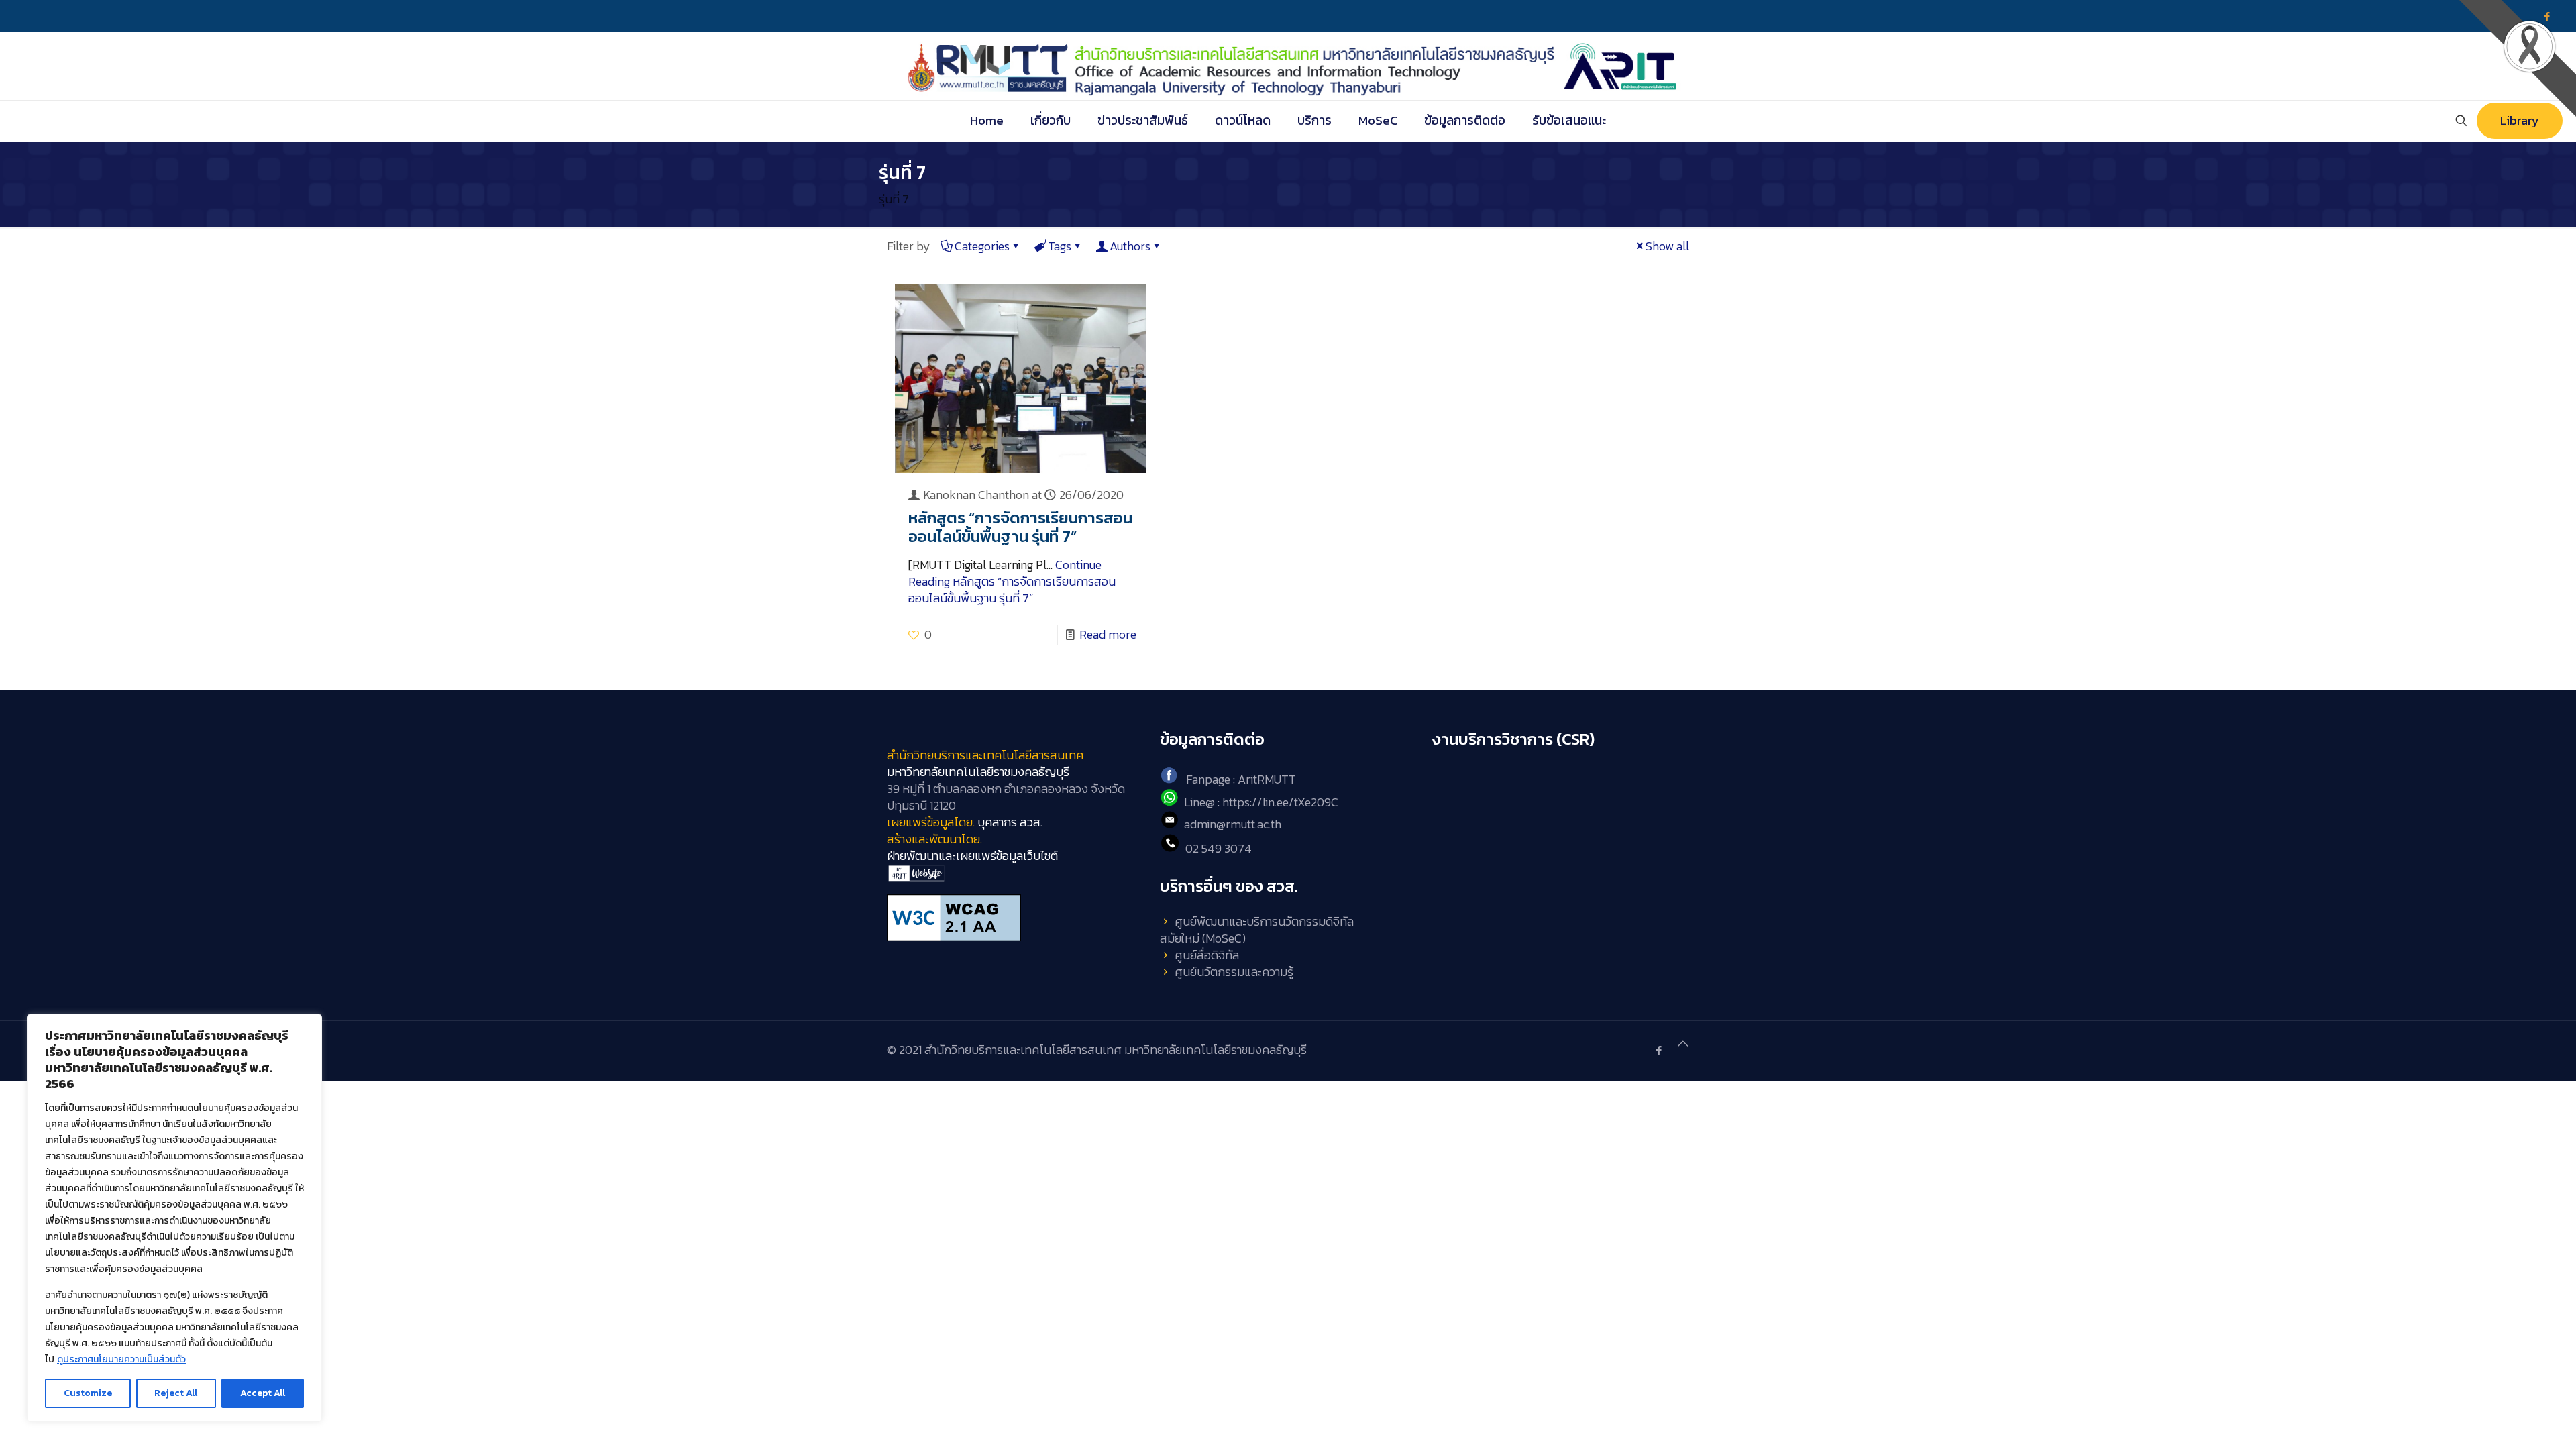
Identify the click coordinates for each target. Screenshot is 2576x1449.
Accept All (263, 1393)
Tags (1060, 246)
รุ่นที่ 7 (894, 199)
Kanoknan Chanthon (976, 495)
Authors (1130, 246)
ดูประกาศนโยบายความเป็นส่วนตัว (121, 1359)
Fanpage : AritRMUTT (1241, 779)
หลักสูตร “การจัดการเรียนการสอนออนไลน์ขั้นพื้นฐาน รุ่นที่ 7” (1020, 527)
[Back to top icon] (1683, 1043)
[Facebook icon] (1659, 1050)
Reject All (176, 1393)
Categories (982, 246)
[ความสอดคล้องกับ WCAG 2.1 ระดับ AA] (1015, 918)
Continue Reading (1012, 581)
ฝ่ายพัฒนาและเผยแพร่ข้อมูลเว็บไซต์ (972, 856)
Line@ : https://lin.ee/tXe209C (1261, 802)
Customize (88, 1393)
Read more (1108, 634)
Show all (1667, 246)
